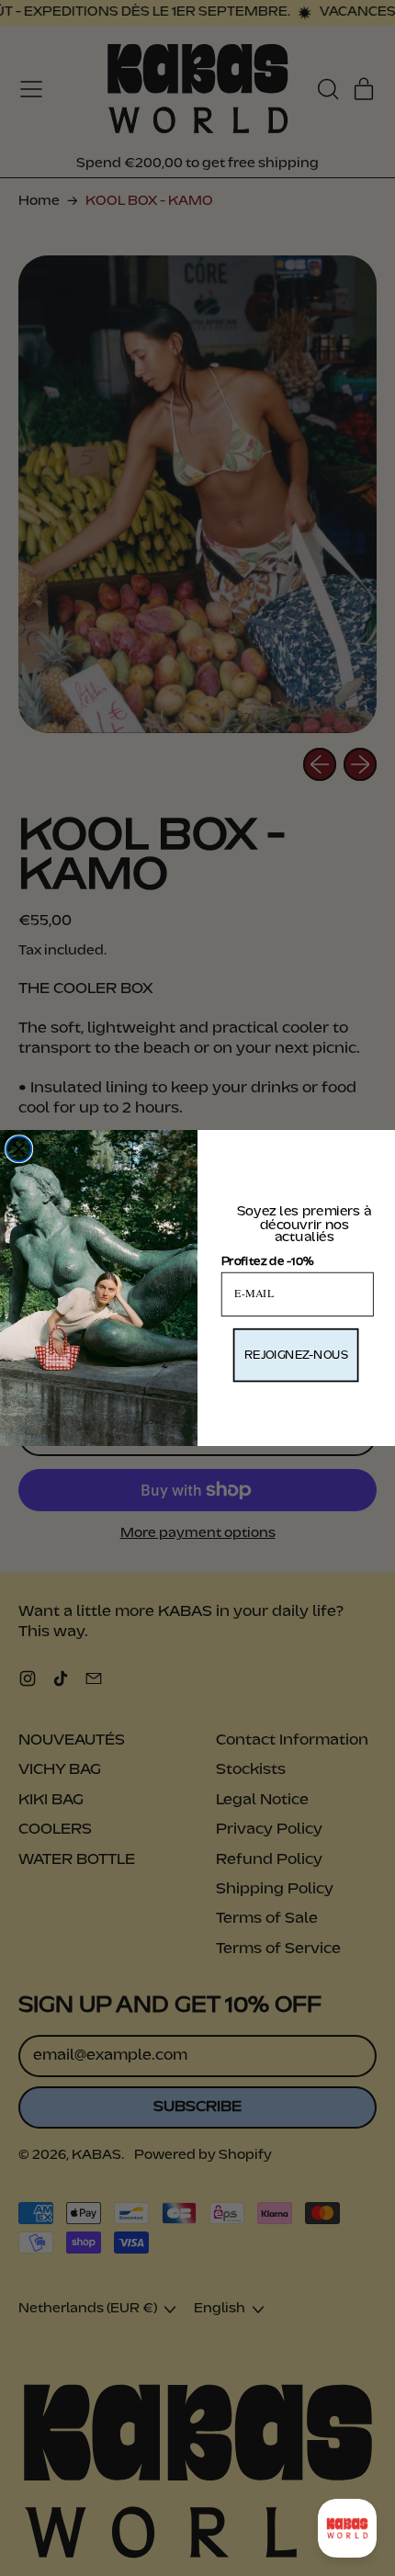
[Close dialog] (19, 1149)
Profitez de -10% (268, 1261)
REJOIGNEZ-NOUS (296, 1355)
